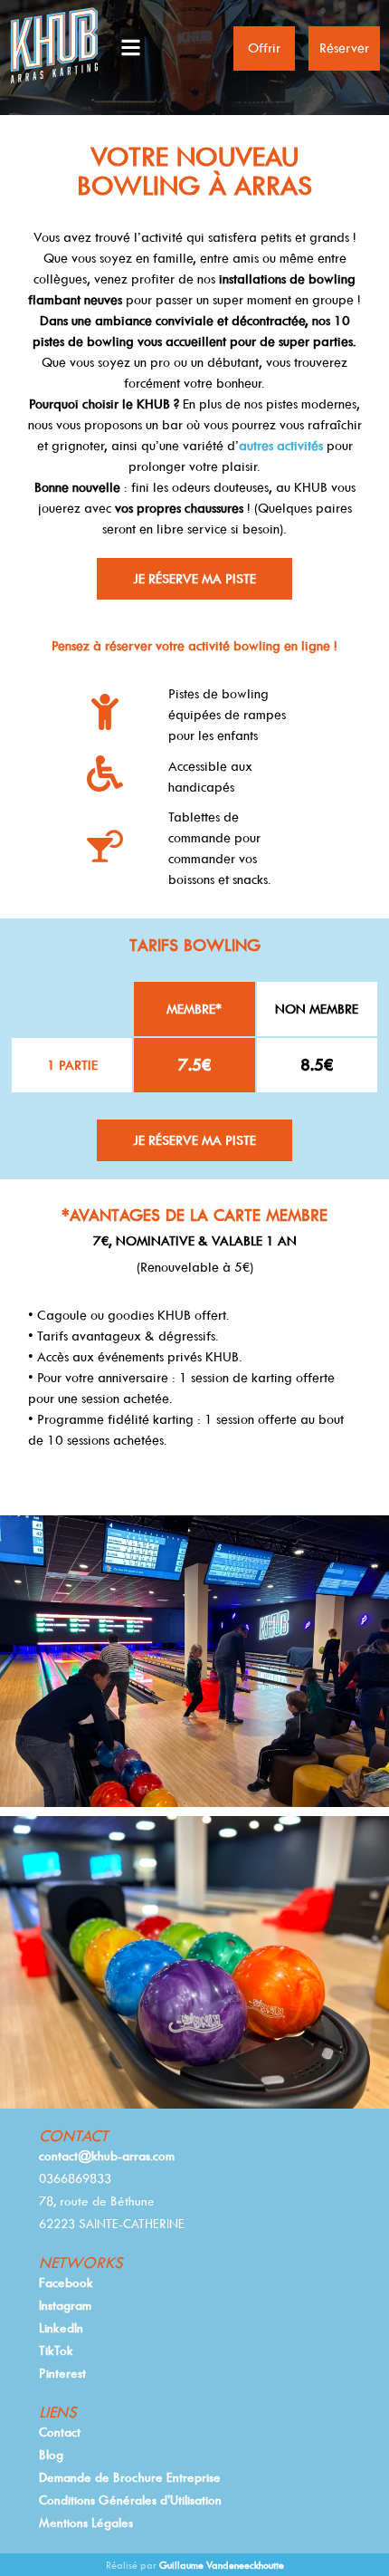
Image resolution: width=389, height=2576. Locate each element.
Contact (60, 2432)
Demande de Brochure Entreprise (130, 2477)
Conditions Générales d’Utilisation (130, 2500)
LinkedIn (61, 2328)
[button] (169, 48)
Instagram (65, 2305)
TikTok (56, 2350)
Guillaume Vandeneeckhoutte (222, 2566)
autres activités (281, 446)
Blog (51, 2455)
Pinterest (62, 2373)
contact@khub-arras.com (107, 2156)
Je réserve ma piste (194, 579)
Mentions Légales (86, 2523)
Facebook (66, 2283)
